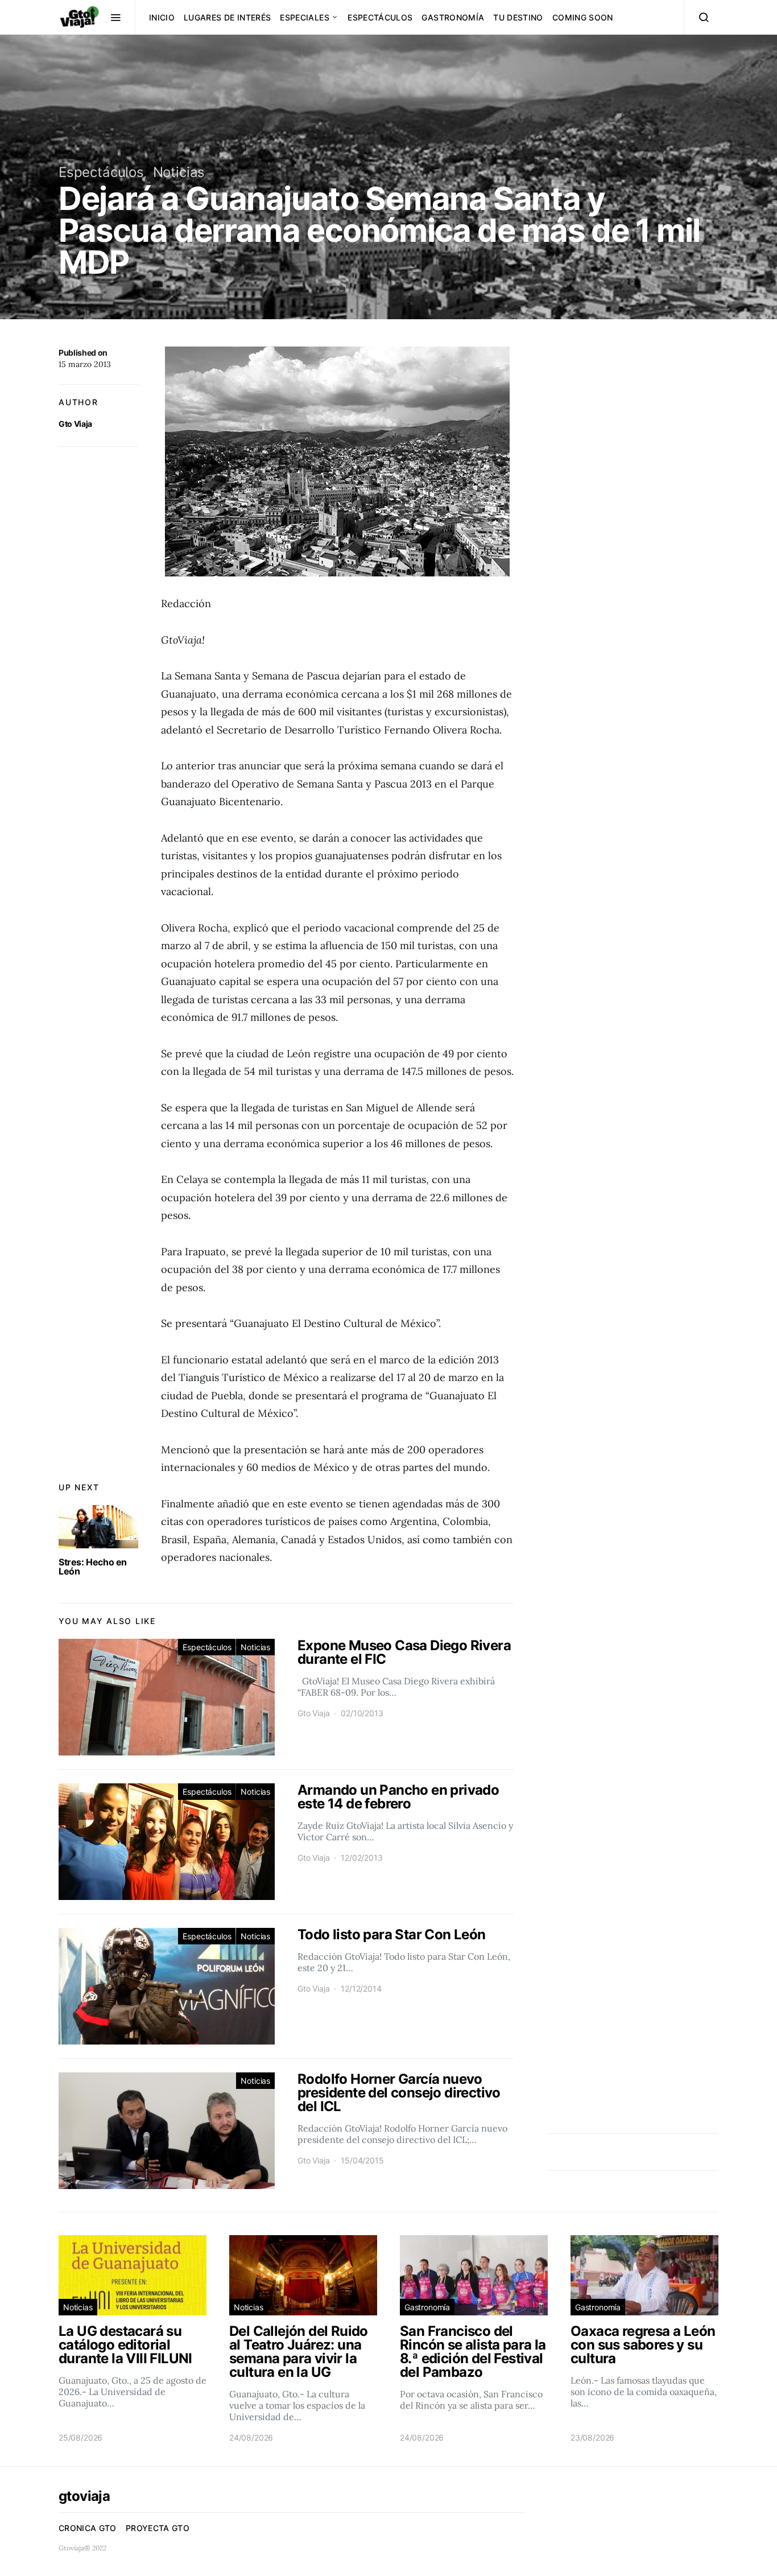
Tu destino (518, 17)
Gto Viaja (75, 424)
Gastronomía (453, 17)
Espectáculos (380, 17)
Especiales (305, 17)
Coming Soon (583, 17)
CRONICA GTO (88, 2528)
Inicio (162, 17)
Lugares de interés (227, 17)
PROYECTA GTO (158, 2528)
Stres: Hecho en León (93, 1567)
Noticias (179, 172)
